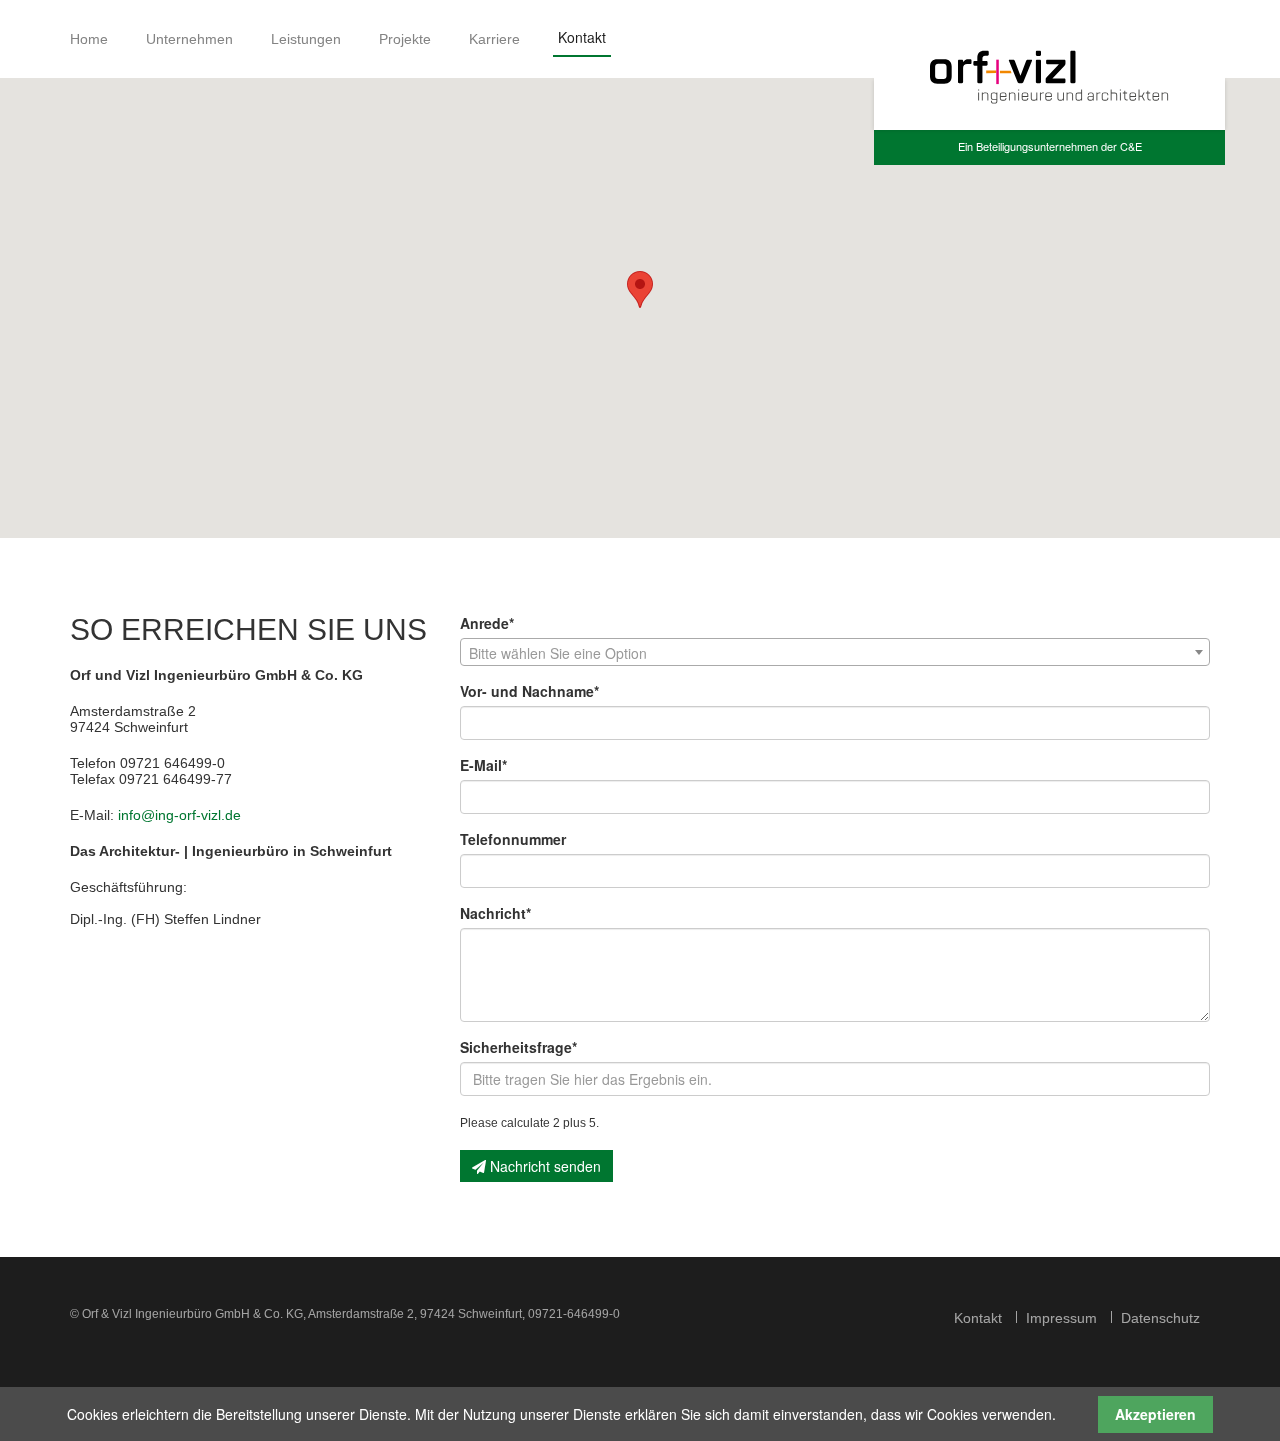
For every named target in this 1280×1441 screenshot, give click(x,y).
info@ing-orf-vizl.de (179, 815)
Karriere (494, 39)
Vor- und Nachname (529, 691)
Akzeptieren (1155, 1414)
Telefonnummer (513, 839)
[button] (640, 289)
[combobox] (835, 652)
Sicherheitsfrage (518, 1047)
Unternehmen (189, 39)
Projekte (405, 39)
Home (89, 39)
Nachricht (495, 913)
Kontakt (978, 1318)
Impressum (1061, 1318)
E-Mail (483, 765)
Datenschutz (1160, 1318)
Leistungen (306, 39)
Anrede (487, 623)
